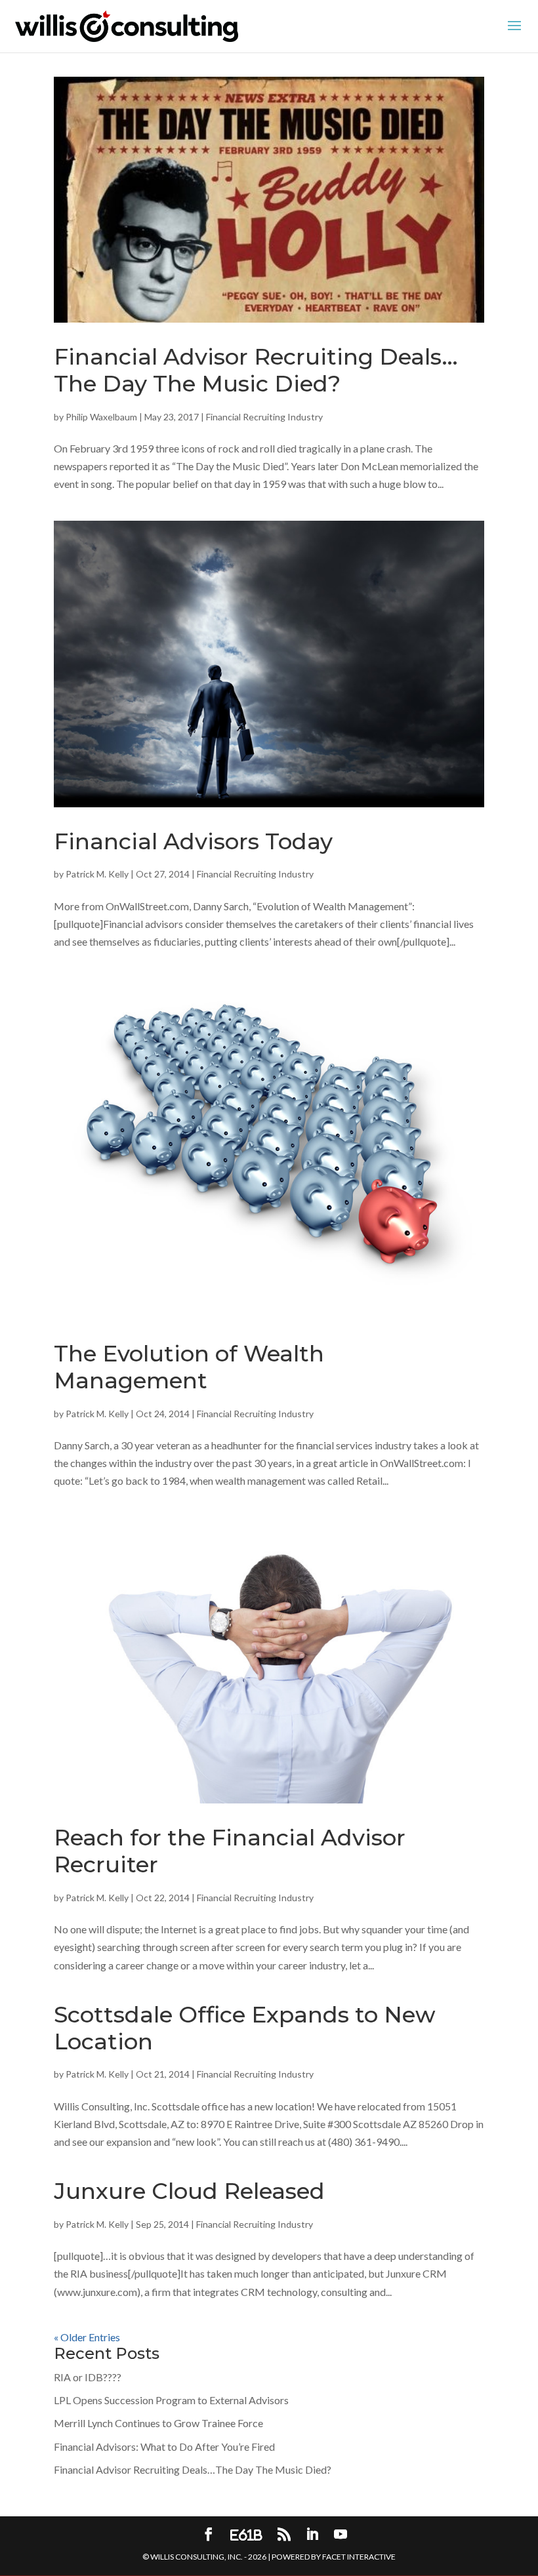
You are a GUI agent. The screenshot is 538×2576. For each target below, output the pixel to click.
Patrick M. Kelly (97, 874)
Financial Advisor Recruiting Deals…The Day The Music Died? (256, 370)
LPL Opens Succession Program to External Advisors (171, 2400)
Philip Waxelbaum (101, 417)
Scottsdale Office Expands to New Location (245, 2028)
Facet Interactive (359, 2557)
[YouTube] (341, 2535)
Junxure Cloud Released (189, 2191)
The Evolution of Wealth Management (189, 1367)
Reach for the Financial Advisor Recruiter (230, 1851)
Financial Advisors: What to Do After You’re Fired (164, 2446)
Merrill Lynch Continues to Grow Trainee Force (158, 2423)
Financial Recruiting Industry (264, 417)
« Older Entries (87, 2337)
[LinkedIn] (312, 2535)
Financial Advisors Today (193, 841)
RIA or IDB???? (88, 2377)
